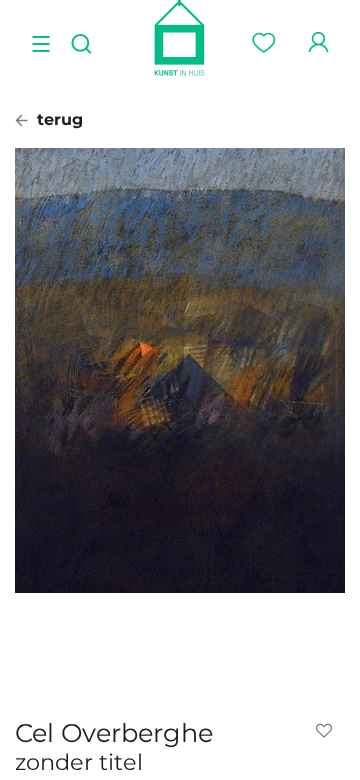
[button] (328, 731)
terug (57, 119)
